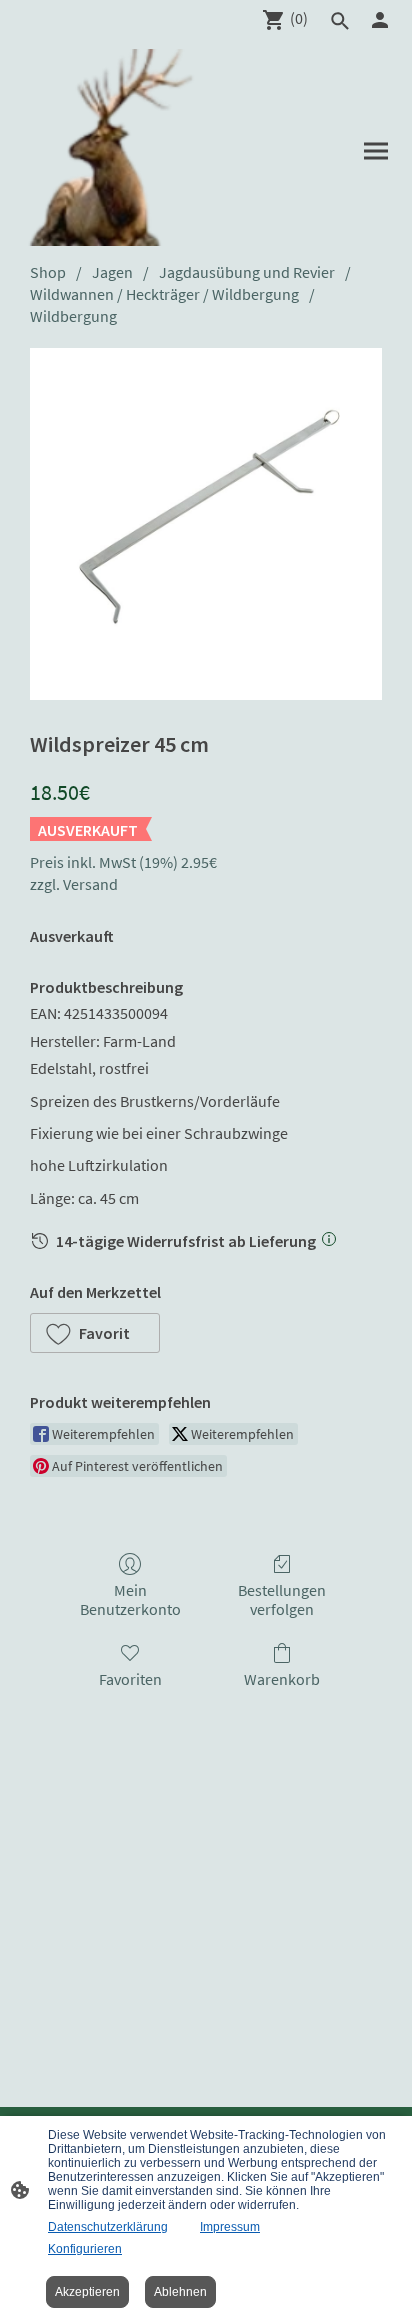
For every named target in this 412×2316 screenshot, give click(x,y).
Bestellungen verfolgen (282, 1599)
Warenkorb (282, 1679)
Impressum (230, 2227)
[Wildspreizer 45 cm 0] (206, 524)
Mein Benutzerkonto (130, 1599)
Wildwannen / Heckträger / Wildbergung (164, 294)
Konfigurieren (85, 2249)
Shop (48, 272)
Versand (90, 884)
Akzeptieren (87, 2292)
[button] (95, 1333)
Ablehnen (180, 2292)
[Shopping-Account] (380, 20)
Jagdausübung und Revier (247, 272)
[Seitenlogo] (111, 147)
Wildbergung (73, 316)
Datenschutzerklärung (108, 2227)
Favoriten (130, 1679)
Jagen (112, 272)
